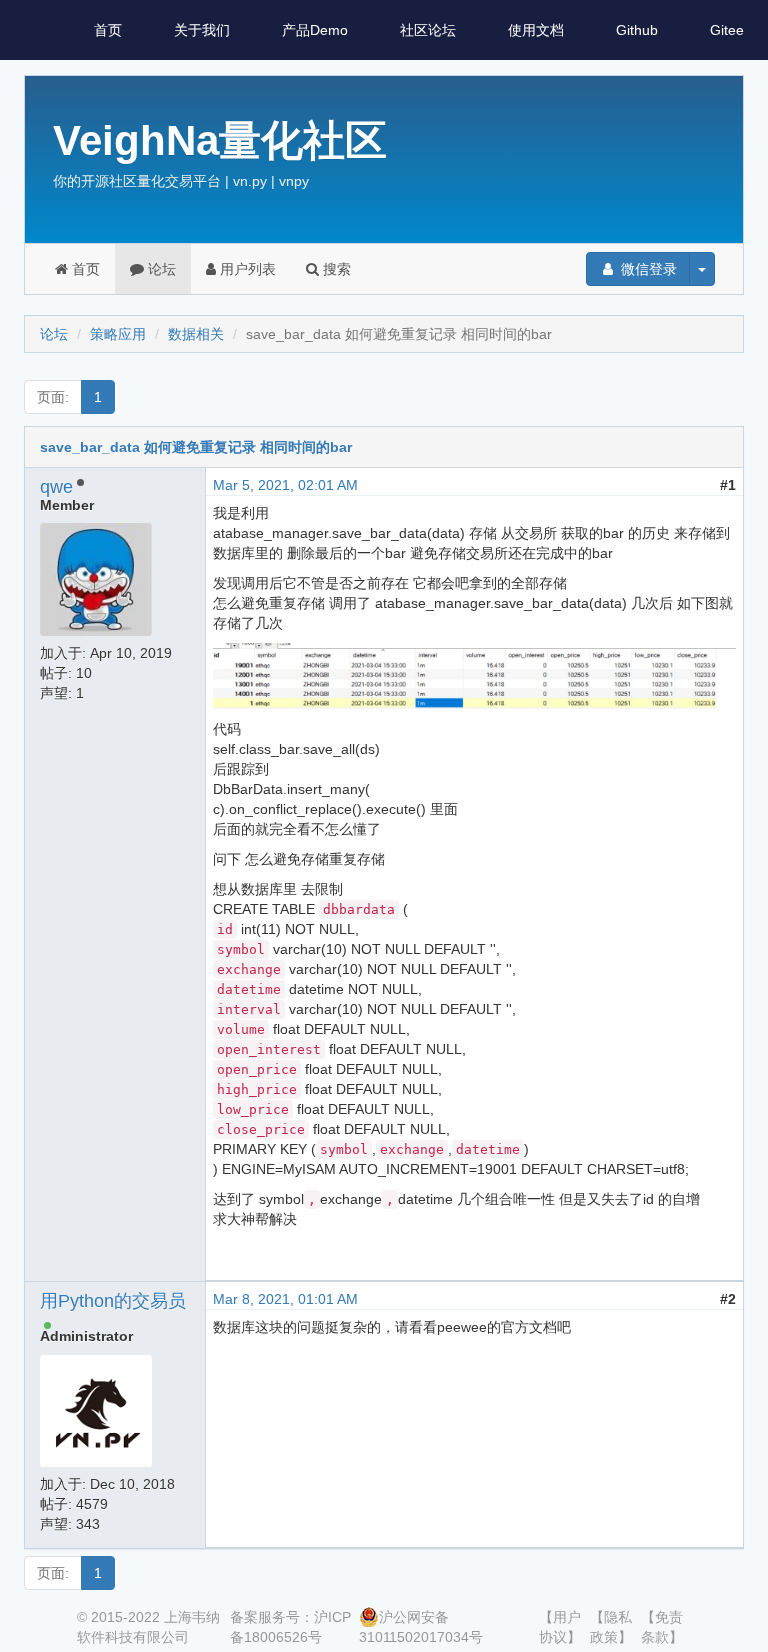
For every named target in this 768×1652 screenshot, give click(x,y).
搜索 (335, 269)
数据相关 (196, 334)
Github (637, 30)
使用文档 (536, 30)
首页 (108, 30)
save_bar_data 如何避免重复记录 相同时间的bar (196, 447)
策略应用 (118, 334)
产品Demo (315, 30)
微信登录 (647, 269)
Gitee (727, 30)
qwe (56, 487)
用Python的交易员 (113, 1301)
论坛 (160, 269)
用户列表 (246, 269)
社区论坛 (428, 30)
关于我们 (202, 30)
